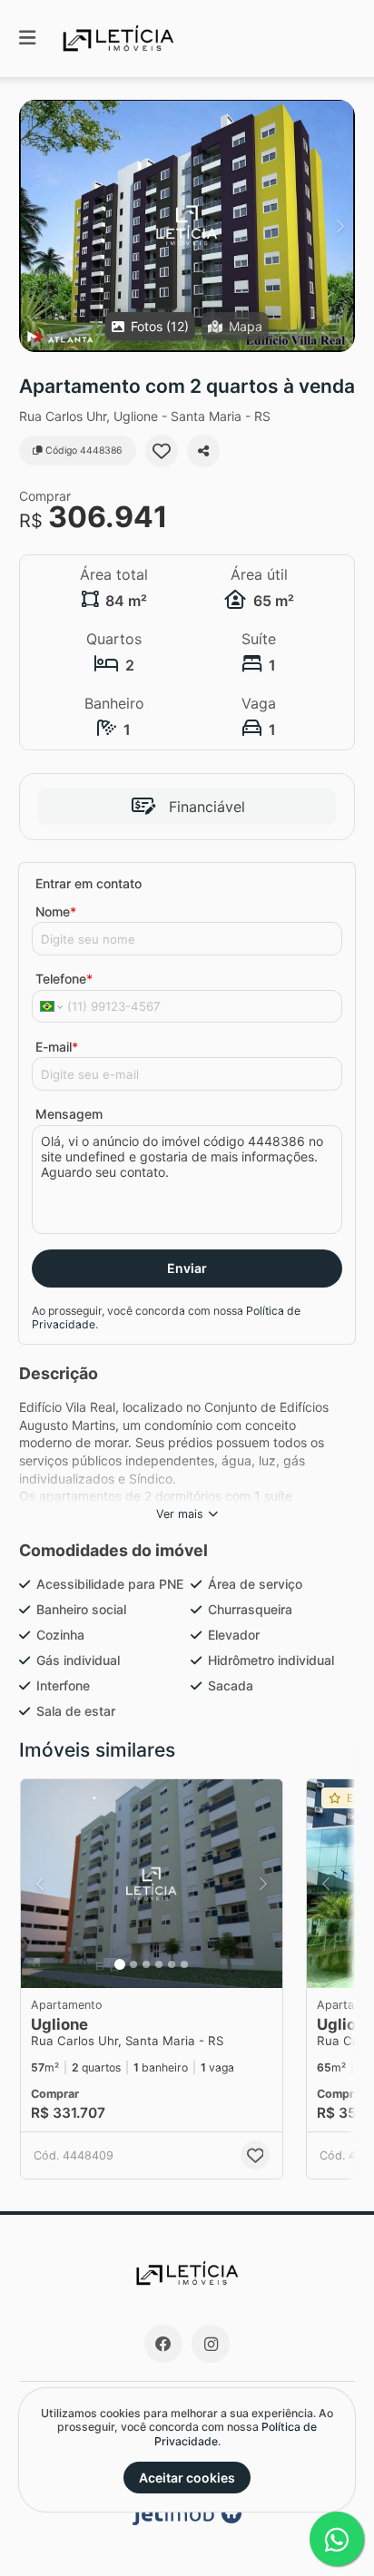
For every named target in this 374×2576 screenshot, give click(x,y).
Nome (56, 911)
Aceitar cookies (187, 2478)
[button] (187, 226)
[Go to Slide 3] (146, 1964)
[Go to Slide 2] (133, 1964)
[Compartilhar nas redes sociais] (203, 451)
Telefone (64, 979)
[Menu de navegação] (27, 39)
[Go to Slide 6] (184, 1964)
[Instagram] (211, 2344)
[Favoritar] (162, 451)
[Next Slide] (340, 226)
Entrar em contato (89, 883)
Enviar (187, 1268)
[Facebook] (163, 2344)
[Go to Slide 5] (172, 1964)
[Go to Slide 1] (120, 1964)
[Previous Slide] (34, 226)
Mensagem (69, 1114)
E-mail (57, 1047)
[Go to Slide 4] (159, 1964)
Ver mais (180, 1514)
